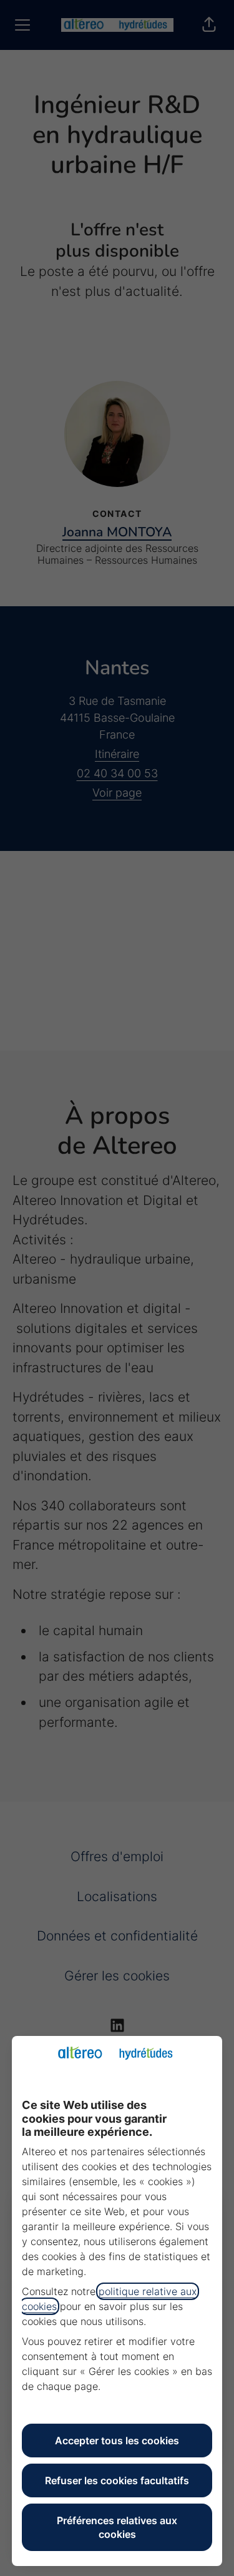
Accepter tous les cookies (117, 2441)
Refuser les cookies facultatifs (117, 2480)
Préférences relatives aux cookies (117, 2527)
